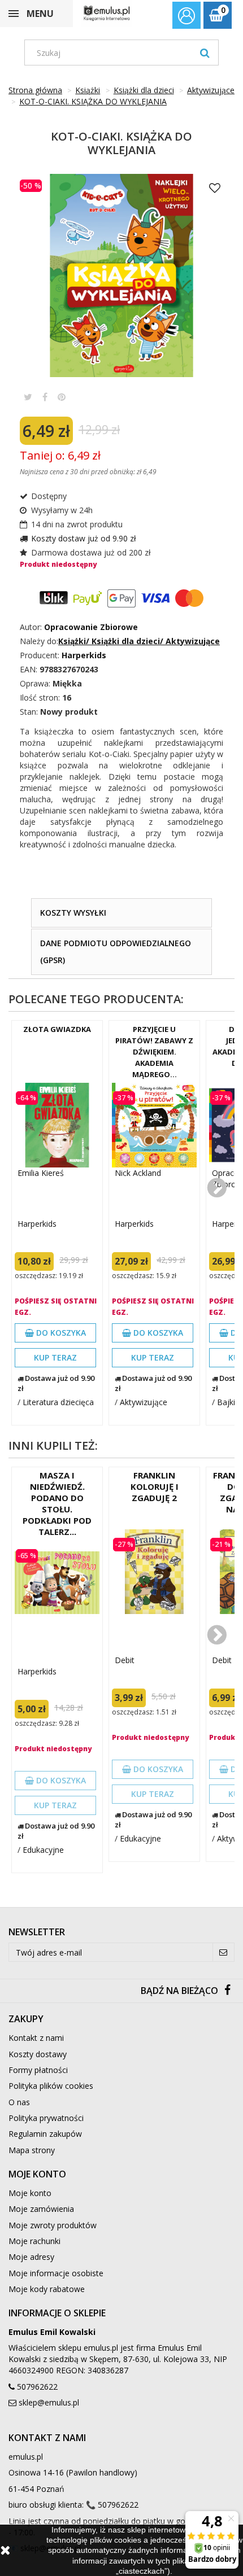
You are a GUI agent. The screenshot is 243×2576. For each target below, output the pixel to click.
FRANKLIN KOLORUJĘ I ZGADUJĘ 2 (155, 1486)
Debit (125, 1660)
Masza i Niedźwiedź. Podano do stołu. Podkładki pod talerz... (57, 1503)
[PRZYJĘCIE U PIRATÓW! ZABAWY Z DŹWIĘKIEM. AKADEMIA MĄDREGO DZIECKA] (154, 1125)
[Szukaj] (205, 53)
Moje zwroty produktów (53, 2225)
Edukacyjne (43, 1850)
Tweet (28, 397)
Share (45, 397)
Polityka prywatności (46, 2118)
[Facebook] (227, 1991)
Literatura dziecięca (58, 1402)
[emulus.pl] (107, 13)
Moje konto (30, 2193)
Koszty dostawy (38, 2054)
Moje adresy (31, 2257)
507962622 (37, 2387)
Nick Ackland (138, 1173)
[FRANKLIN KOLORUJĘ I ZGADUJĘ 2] (154, 1572)
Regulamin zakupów (45, 2134)
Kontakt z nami (36, 2038)
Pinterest (62, 397)
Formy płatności (38, 2070)
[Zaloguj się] (186, 17)
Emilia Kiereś (41, 1173)
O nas (19, 2102)
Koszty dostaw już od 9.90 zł (84, 538)
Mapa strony (32, 2150)
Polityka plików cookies (51, 2086)
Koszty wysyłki (73, 913)
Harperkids (37, 1224)
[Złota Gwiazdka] (57, 1125)
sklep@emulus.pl (49, 2402)
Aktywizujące (144, 1402)
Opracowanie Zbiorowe (91, 627)
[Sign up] (224, 1952)
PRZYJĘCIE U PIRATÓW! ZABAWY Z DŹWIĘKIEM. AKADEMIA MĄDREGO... (154, 1052)
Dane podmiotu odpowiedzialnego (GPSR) (116, 952)
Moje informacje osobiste (56, 2273)
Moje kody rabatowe (47, 2289)
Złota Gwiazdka (57, 1029)
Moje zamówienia (41, 2209)
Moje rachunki (34, 2241)
